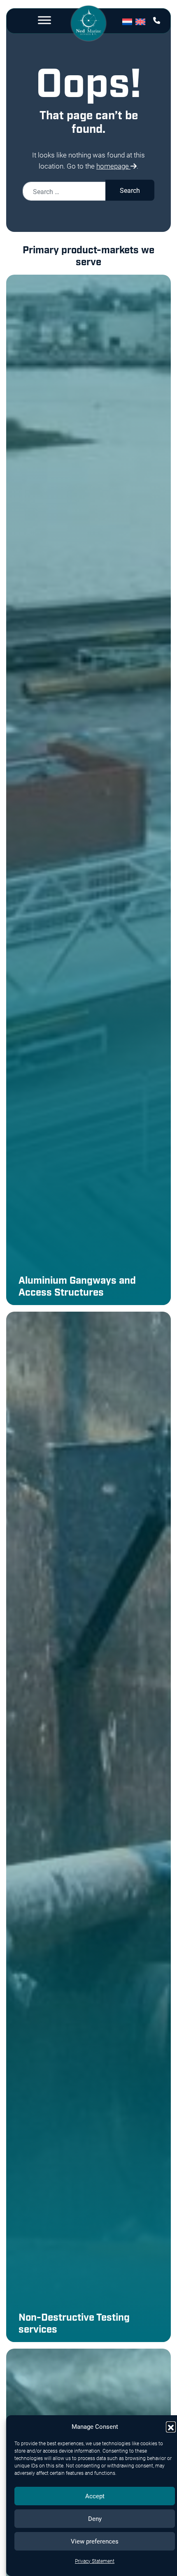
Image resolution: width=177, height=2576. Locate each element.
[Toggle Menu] (44, 20)
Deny (95, 2518)
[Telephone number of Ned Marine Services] (157, 20)
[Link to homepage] (89, 24)
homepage (113, 166)
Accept (95, 2496)
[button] (171, 2426)
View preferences (95, 2541)
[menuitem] (129, 21)
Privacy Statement (95, 2561)
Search (130, 190)
